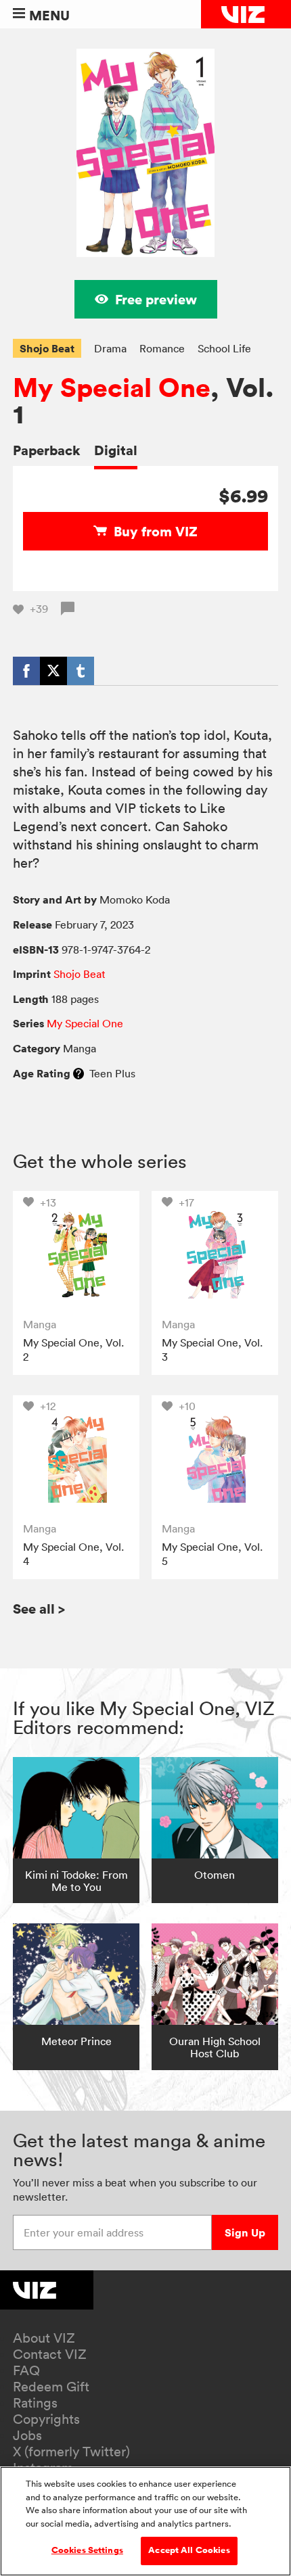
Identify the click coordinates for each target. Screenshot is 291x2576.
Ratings (35, 2403)
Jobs (27, 2435)
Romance (162, 348)
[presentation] (76, 1254)
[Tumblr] (81, 671)
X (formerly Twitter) (71, 2452)
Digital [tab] (116, 450)
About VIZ (44, 2338)
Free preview (156, 299)
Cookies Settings (87, 2550)
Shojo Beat (47, 348)
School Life (224, 348)
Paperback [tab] (47, 450)
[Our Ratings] (79, 1073)
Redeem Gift (51, 2387)
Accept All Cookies (189, 2550)
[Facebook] (26, 671)
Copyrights (46, 2419)
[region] (145, 2521)
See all (39, 1609)
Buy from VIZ (156, 531)
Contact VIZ (50, 2354)
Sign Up (245, 2232)
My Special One (112, 388)
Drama (110, 348)
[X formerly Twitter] (53, 671)
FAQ (26, 2370)
